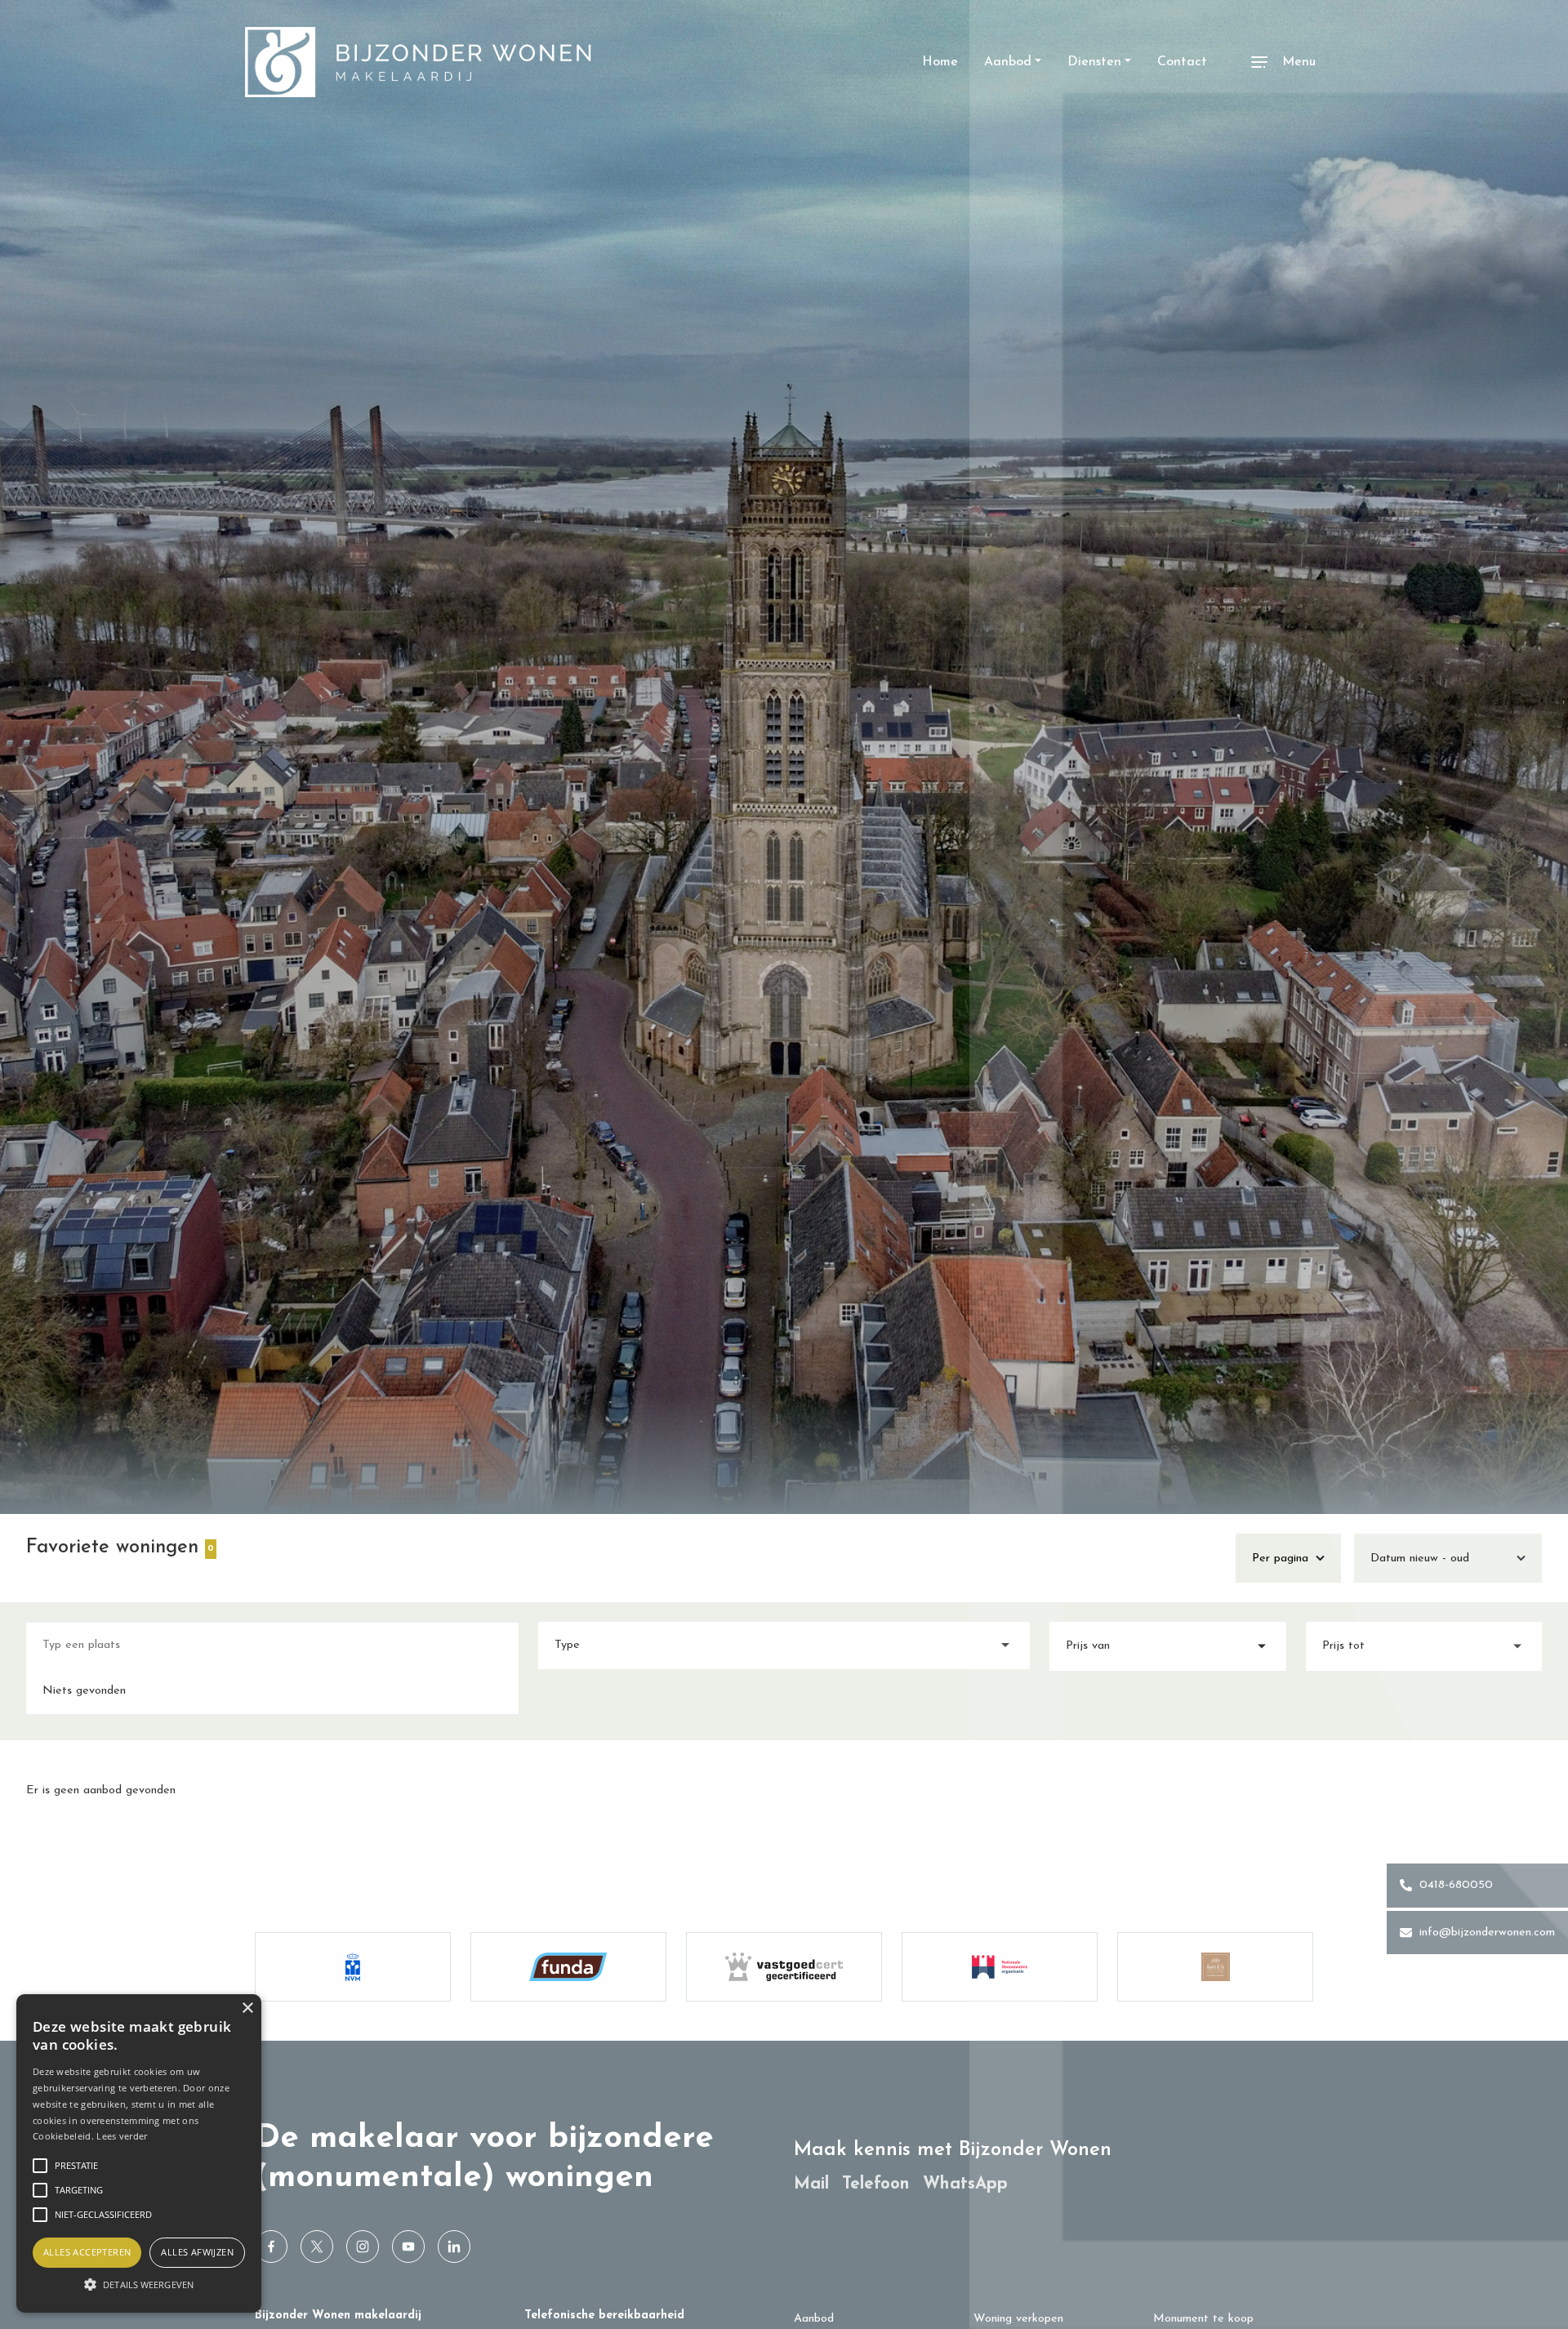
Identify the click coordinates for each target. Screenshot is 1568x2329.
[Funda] (568, 1967)
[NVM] (353, 1967)
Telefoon (876, 2183)
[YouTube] (408, 2247)
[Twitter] (317, 2247)
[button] (139, 2284)
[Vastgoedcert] (784, 1967)
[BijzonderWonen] (271, 2247)
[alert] (139, 2153)
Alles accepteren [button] (87, 2252)
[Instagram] (363, 2247)
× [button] (247, 2008)
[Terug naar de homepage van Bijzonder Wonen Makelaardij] (418, 62)
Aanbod (814, 2319)
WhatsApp (965, 2183)
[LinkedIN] (454, 2247)
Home (940, 62)
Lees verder (122, 2136)
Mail (811, 2183)
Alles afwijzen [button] (197, 2252)
